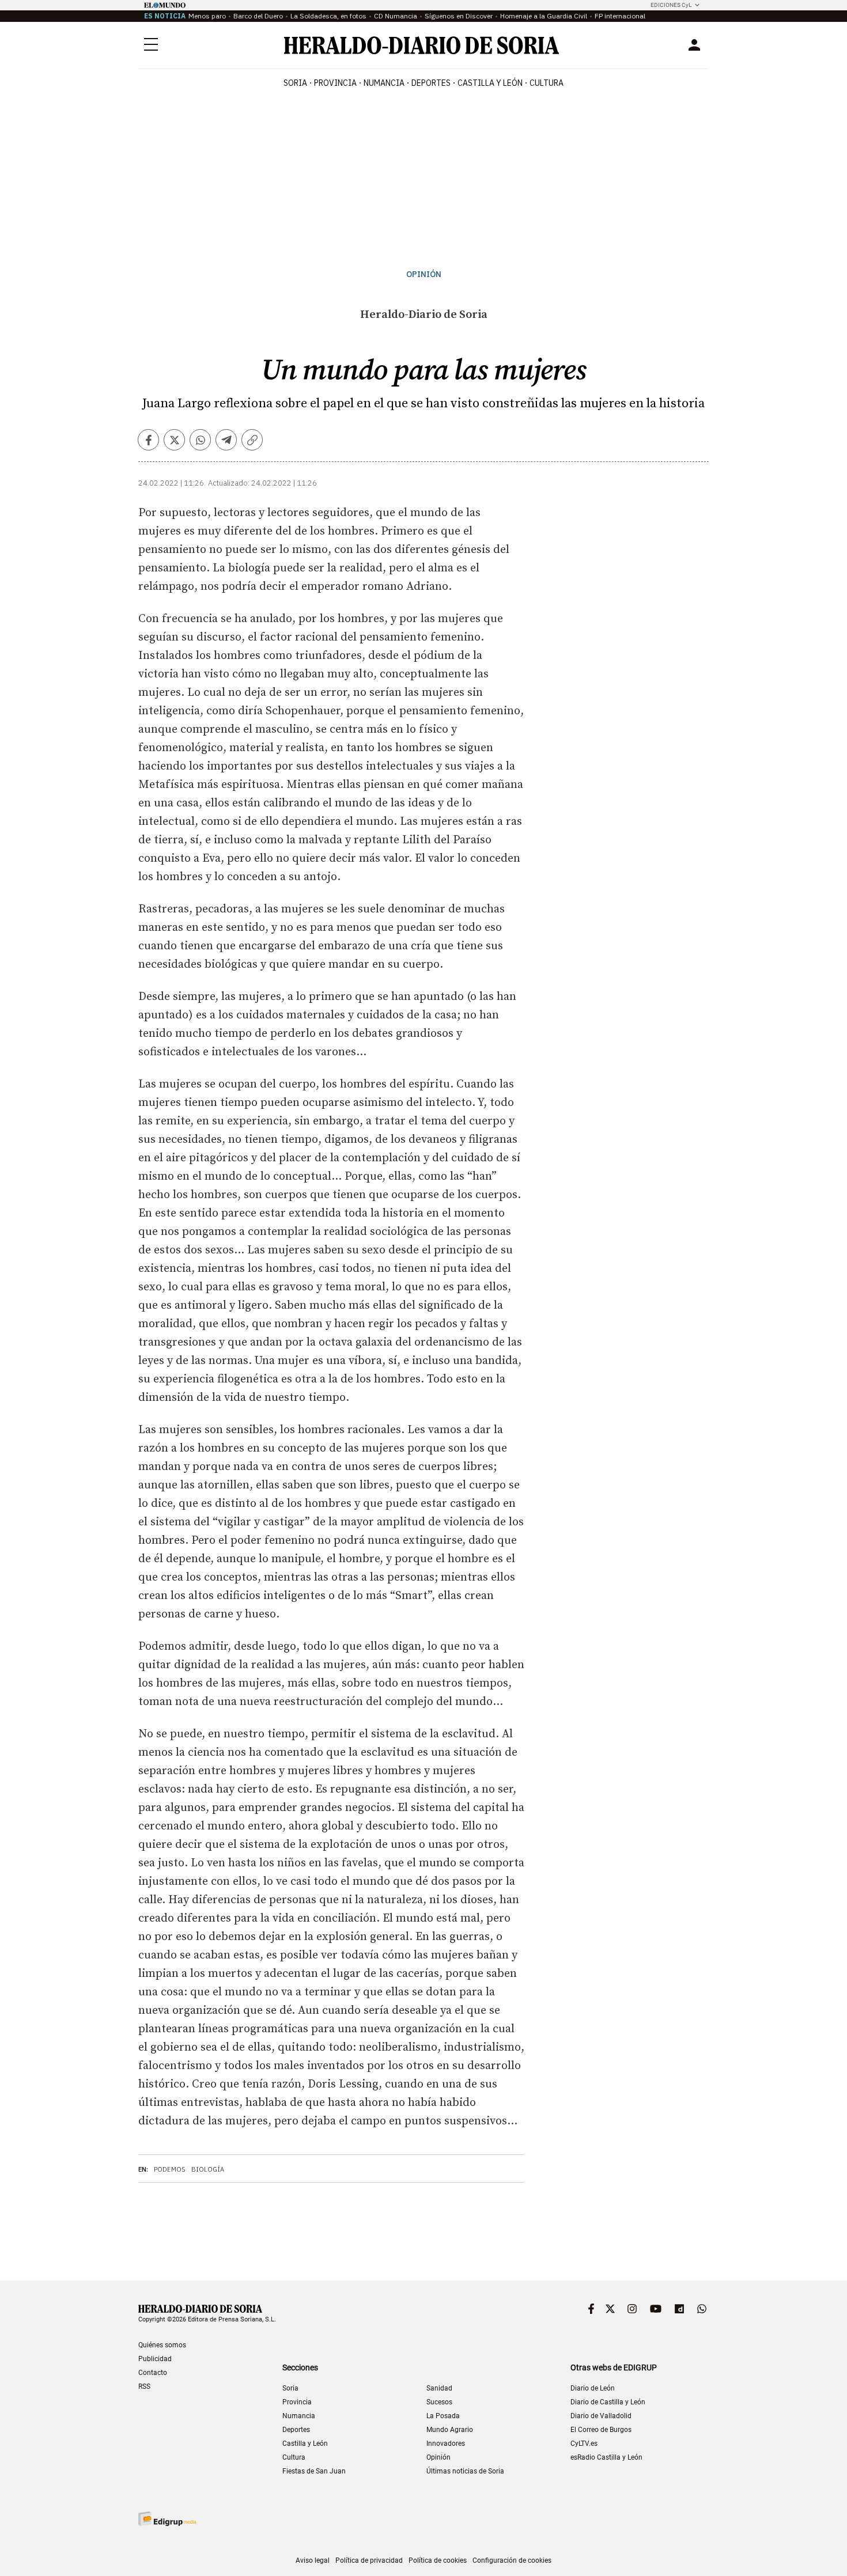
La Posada (443, 2416)
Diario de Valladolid (601, 2416)
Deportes (296, 2430)
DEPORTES (431, 83)
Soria (290, 2388)
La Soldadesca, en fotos (328, 16)
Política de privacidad (369, 2560)
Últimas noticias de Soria (465, 2471)
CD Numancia (396, 16)
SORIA (295, 83)
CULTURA (547, 83)
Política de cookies (438, 2560)
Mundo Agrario (450, 2430)
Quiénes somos (162, 2345)
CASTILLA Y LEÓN (490, 83)
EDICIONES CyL (671, 5)
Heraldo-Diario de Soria (424, 315)
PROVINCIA (335, 83)
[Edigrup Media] (167, 2519)
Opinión (424, 274)
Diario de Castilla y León (608, 2402)
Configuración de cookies (512, 2560)
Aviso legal (313, 2560)
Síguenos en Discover (459, 16)
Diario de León (593, 2388)
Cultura (294, 2457)
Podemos (170, 2169)
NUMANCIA (384, 83)
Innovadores (446, 2444)
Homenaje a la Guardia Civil (544, 16)
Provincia (297, 2402)
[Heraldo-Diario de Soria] (421, 45)
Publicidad (155, 2359)
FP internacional (620, 16)
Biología (208, 2169)
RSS (144, 2386)
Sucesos (439, 2402)
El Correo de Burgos (601, 2430)
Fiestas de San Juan (314, 2471)
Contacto (153, 2373)
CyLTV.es (584, 2444)
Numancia (299, 2416)
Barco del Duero (258, 16)
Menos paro (207, 16)
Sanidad (439, 2388)
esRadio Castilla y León (606, 2457)
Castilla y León (305, 2444)
